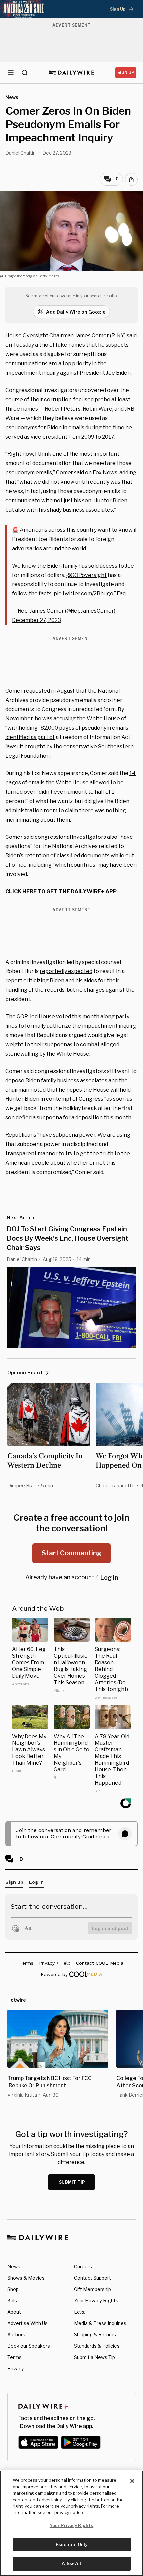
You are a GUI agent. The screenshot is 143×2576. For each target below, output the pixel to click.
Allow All (71, 2563)
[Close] (132, 2481)
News (14, 2267)
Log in (109, 1577)
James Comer (92, 336)
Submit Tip (72, 2182)
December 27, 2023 (36, 620)
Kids (12, 2301)
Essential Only (72, 2544)
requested (37, 691)
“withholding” (22, 728)
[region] (71, 2523)
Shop (13, 2289)
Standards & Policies (97, 2346)
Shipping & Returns (95, 2334)
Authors (16, 2334)
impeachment (23, 373)
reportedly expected (66, 971)
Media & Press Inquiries (100, 2323)
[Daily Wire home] (72, 73)
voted (63, 1017)
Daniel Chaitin (20, 153)
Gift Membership (93, 2289)
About (14, 2312)
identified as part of (30, 737)
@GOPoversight (86, 575)
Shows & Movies (26, 2278)
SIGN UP (126, 73)
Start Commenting (71, 1553)
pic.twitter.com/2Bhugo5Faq (90, 594)
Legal (80, 2312)
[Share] (131, 179)
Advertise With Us (27, 2323)
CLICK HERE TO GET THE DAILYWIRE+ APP (61, 892)
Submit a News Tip (95, 2357)
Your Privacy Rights (96, 2301)
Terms (14, 2357)
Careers (83, 2267)
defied (24, 1118)
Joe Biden (118, 373)
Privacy (15, 2368)
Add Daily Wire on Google (76, 312)
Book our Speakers (29, 2346)
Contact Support (93, 2278)
